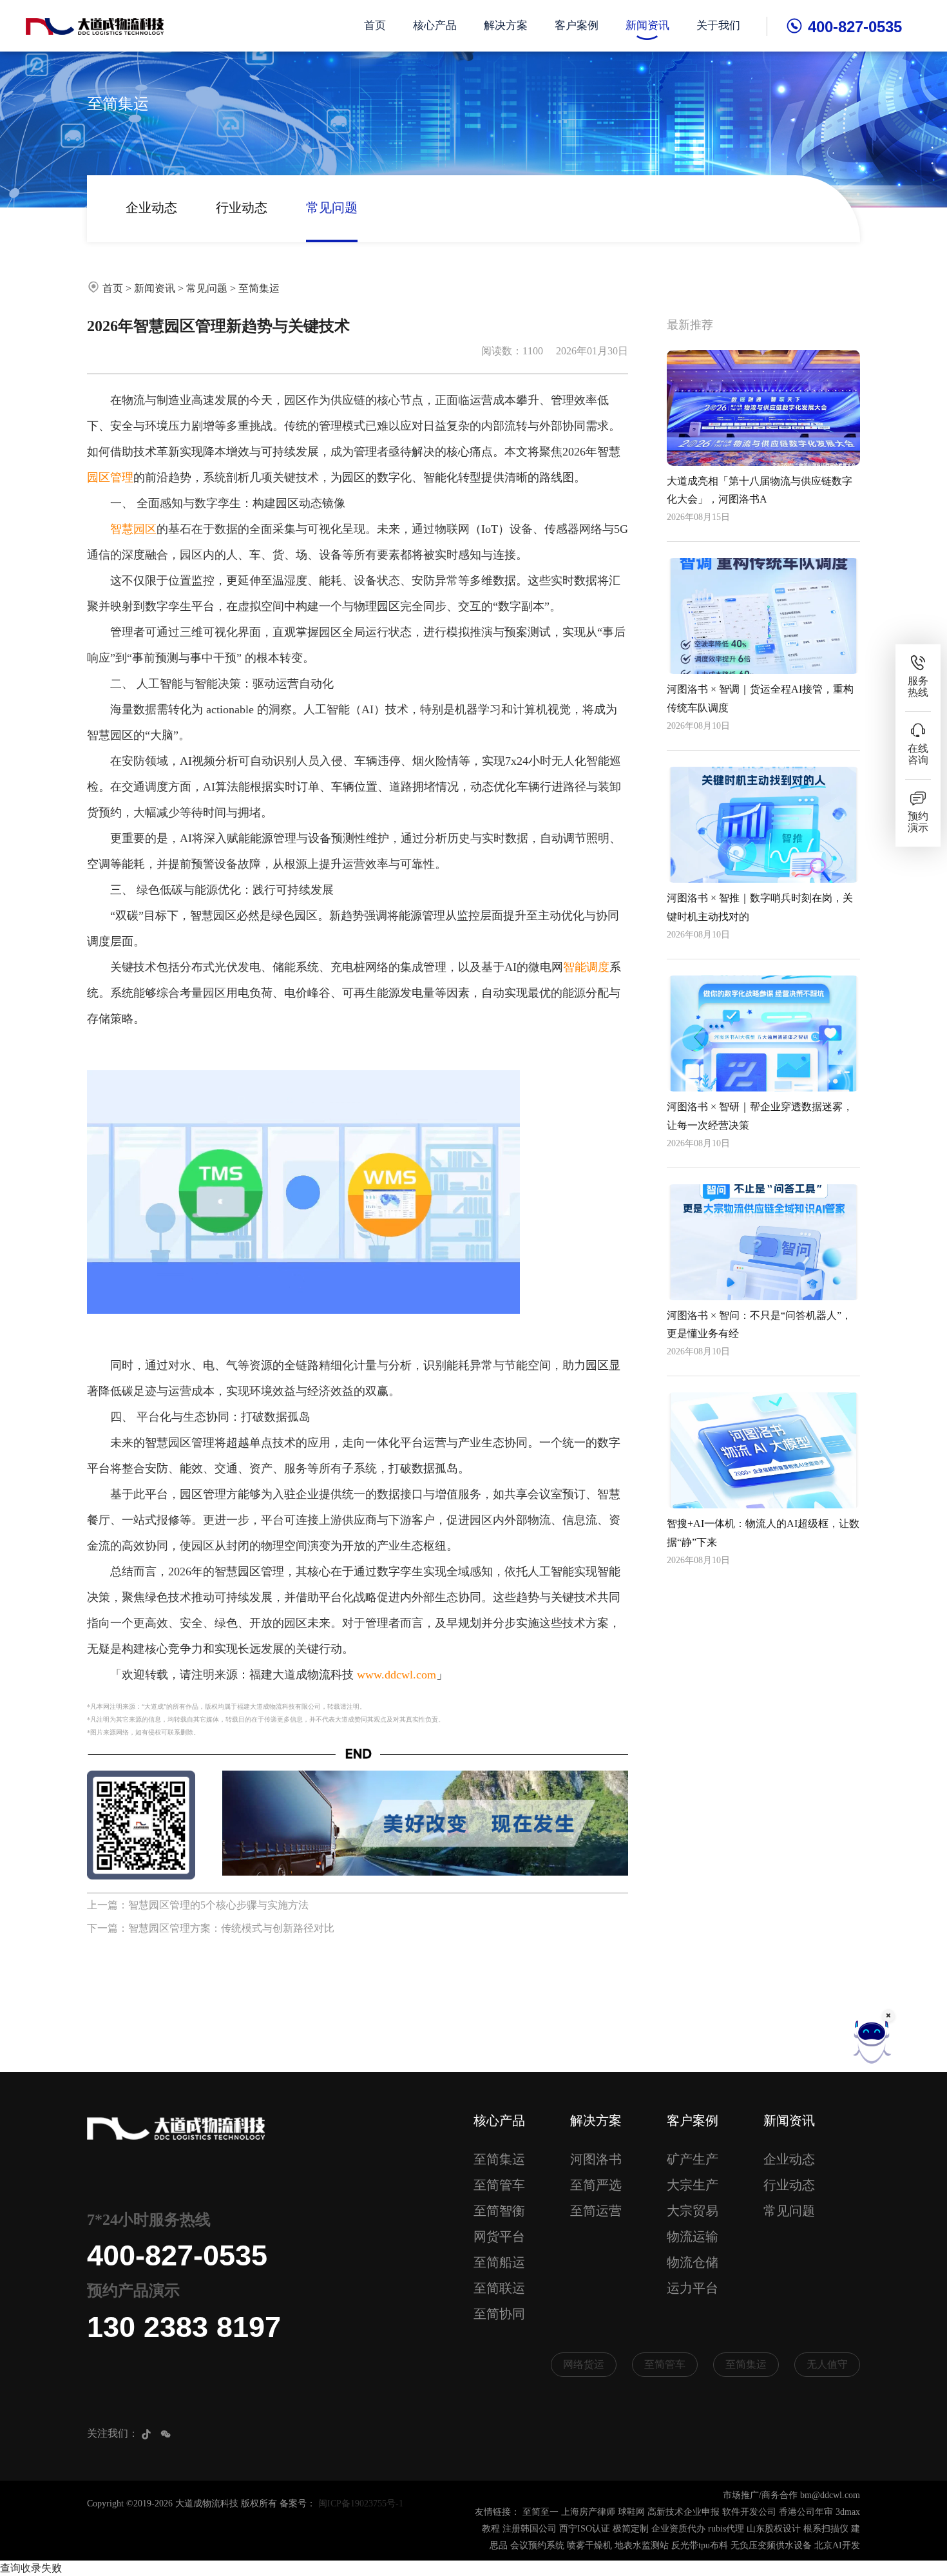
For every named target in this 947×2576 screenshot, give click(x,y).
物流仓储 (693, 2262)
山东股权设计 (774, 2529)
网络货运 (584, 2364)
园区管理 (110, 477)
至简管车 (499, 2185)
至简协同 (499, 2314)
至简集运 (259, 288)
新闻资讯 (647, 25)
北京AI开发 (837, 2545)
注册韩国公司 (530, 2529)
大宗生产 (693, 2185)
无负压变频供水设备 (771, 2545)
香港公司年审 (806, 2512)
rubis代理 (726, 2529)
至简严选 (596, 2185)
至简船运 (499, 2262)
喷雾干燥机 (589, 2545)
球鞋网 (631, 2512)
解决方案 (506, 25)
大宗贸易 (693, 2211)
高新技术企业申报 (684, 2512)
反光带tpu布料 (700, 2545)
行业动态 (242, 207)
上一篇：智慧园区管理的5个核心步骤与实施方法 (198, 1905)
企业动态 (151, 207)
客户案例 (577, 25)
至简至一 (540, 2512)
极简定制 (631, 2529)
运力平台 (693, 2288)
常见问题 (332, 207)
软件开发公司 (749, 2512)
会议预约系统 (537, 2545)
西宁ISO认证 (585, 2529)
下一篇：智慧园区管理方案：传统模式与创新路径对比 (211, 1928)
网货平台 (499, 2236)
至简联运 (499, 2288)
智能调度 (586, 967)
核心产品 (435, 25)
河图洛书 (596, 2159)
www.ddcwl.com (397, 1675)
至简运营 (596, 2211)
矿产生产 (693, 2159)
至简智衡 (499, 2211)
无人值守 (827, 2364)
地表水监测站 (642, 2545)
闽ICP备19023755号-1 (361, 2504)
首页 (375, 25)
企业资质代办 (678, 2529)
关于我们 (718, 25)
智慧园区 (133, 529)
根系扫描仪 (826, 2529)
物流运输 (693, 2236)
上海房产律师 (588, 2512)
